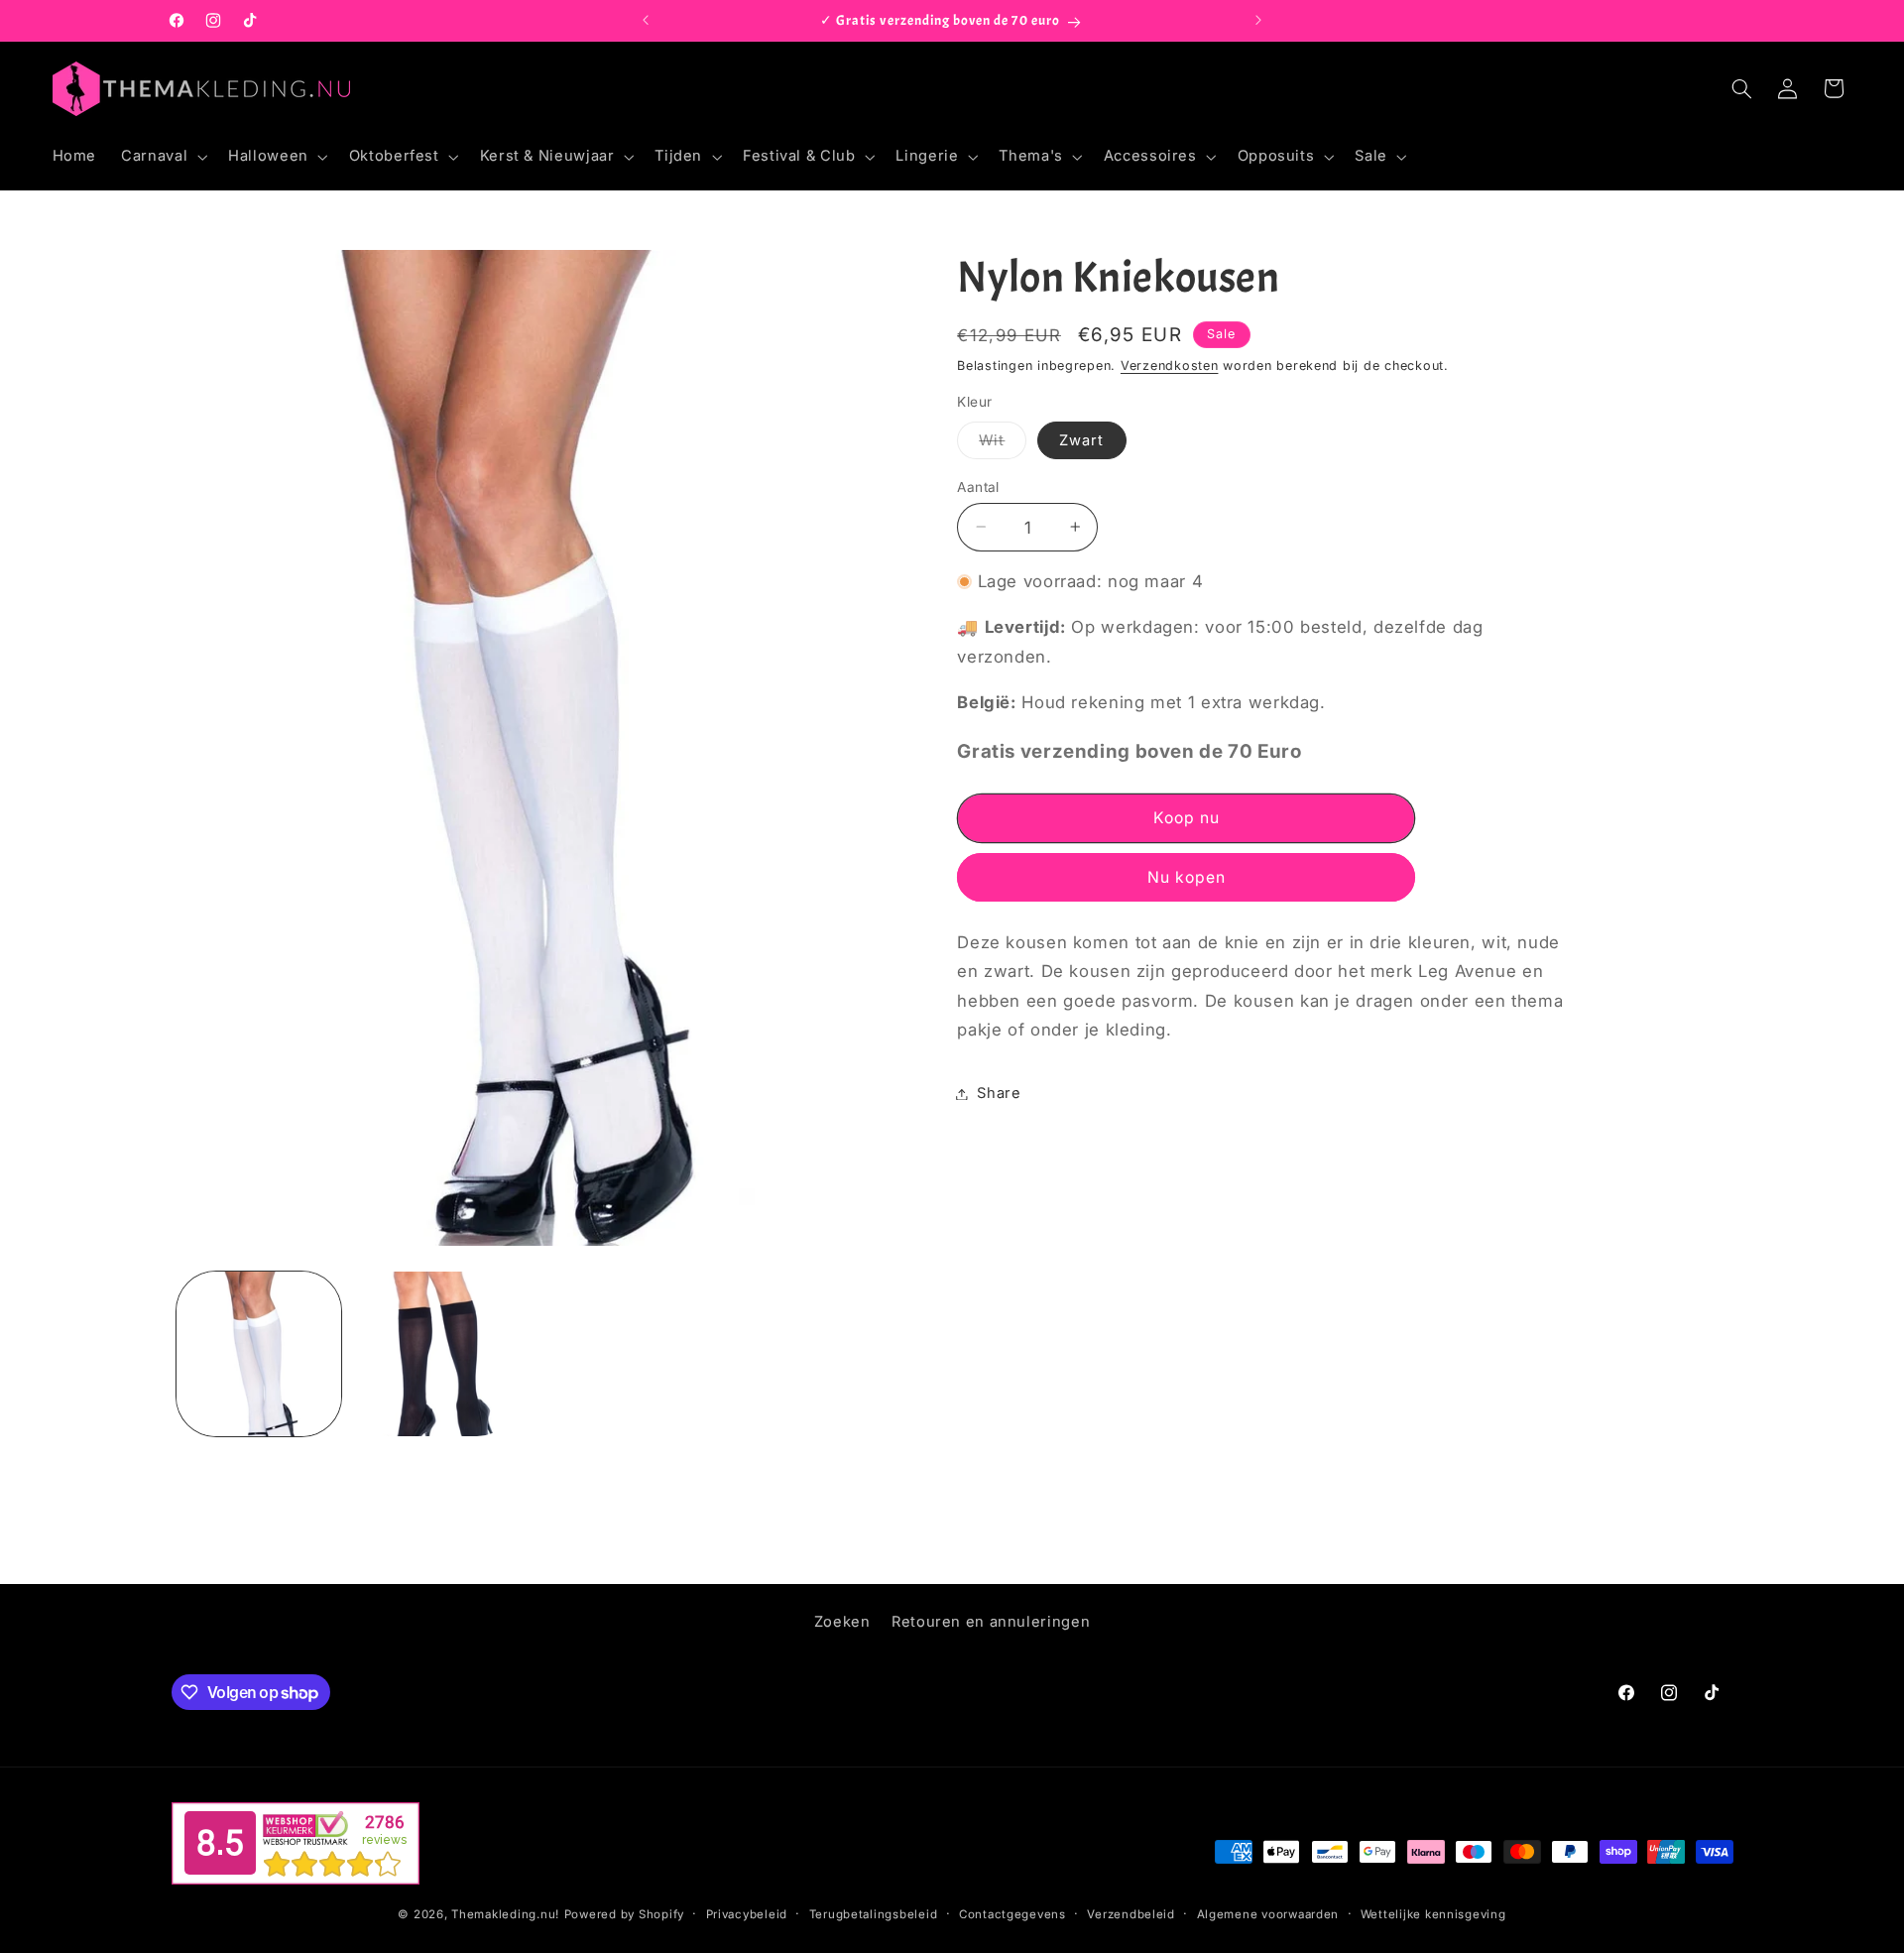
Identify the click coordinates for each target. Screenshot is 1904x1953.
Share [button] (999, 1093)
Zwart (1081, 439)
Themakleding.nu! (505, 1914)
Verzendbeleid (1131, 1914)
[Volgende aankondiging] (1258, 21)
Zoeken (842, 1622)
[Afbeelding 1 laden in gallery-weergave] (259, 1354)
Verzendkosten (1170, 365)
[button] (163, 157)
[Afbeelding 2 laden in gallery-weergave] (433, 1354)
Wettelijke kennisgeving (1433, 1914)
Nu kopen (1187, 876)
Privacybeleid (747, 1914)
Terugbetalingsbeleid (874, 1914)
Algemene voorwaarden (1268, 1914)
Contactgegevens (1012, 1914)
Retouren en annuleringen (991, 1622)
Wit (1003, 444)
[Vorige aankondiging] (646, 21)
